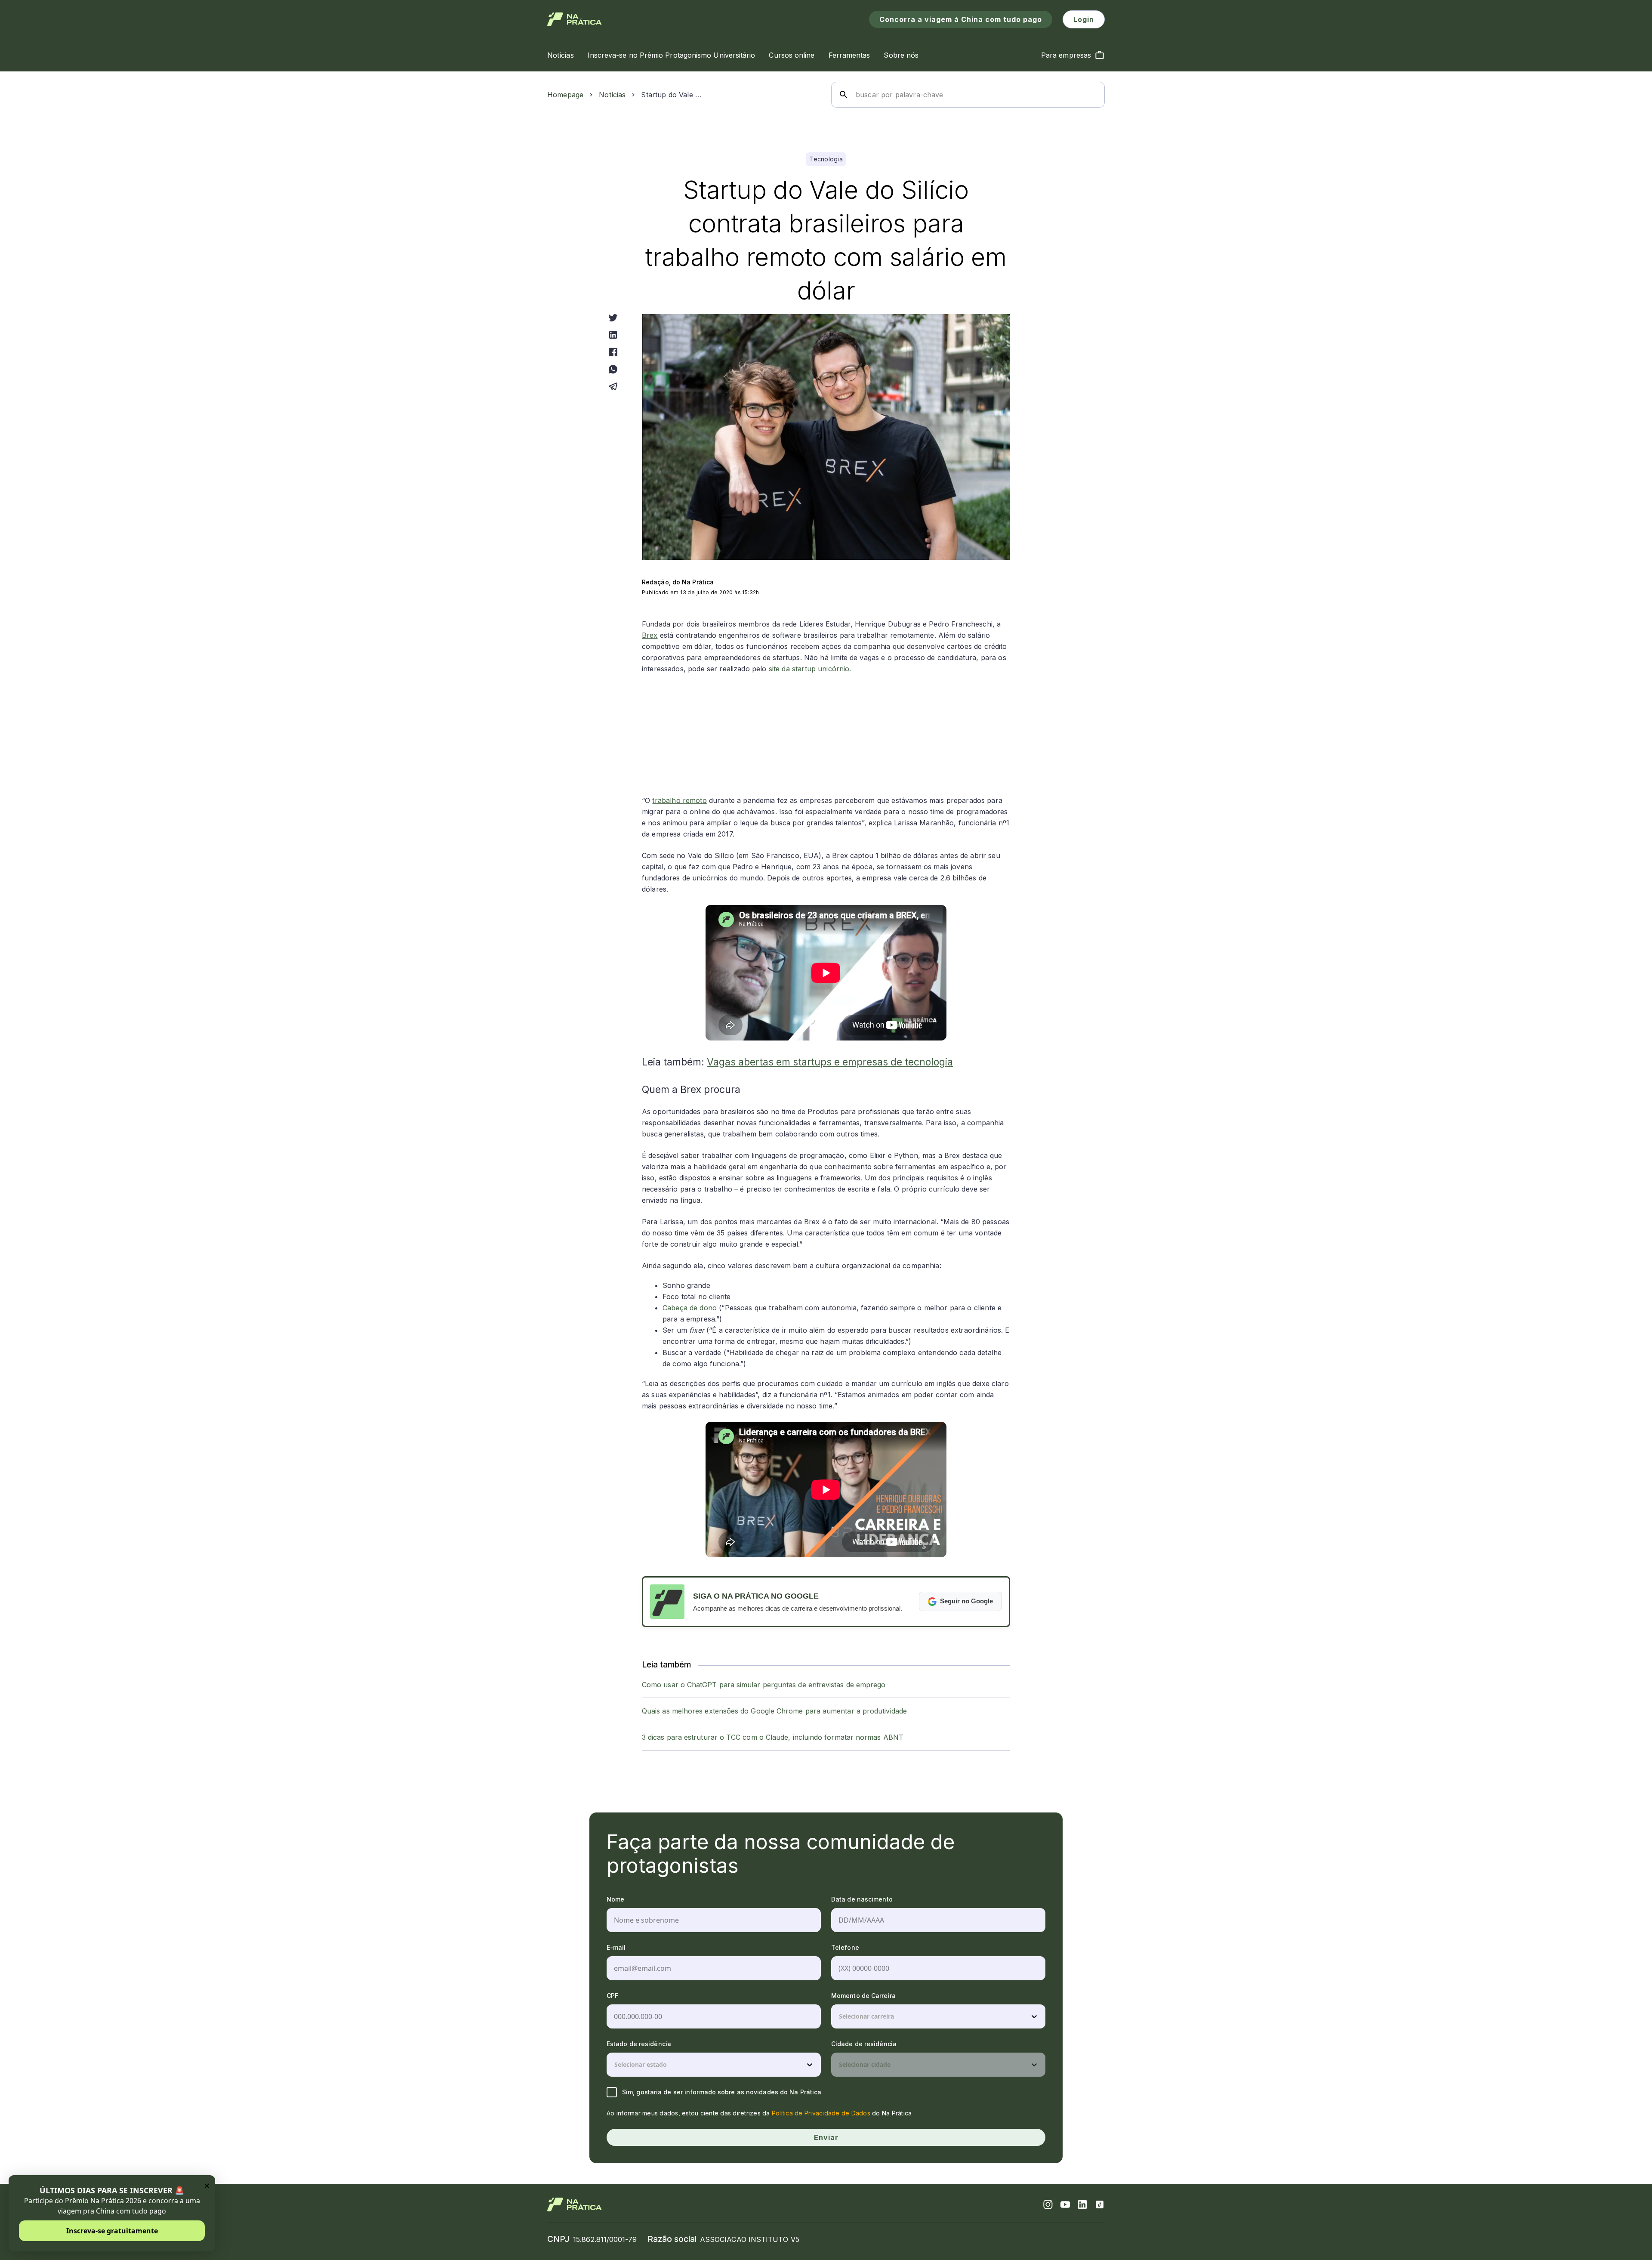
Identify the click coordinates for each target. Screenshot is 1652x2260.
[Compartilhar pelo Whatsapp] (613, 369)
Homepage (565, 95)
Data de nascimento (862, 1899)
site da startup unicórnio (809, 669)
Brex (650, 635)
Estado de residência (639, 2044)
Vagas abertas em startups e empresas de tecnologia (830, 1062)
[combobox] (840, 2016)
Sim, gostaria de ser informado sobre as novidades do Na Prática (722, 2092)
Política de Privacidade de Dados (821, 2113)
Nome (615, 1899)
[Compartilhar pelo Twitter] (613, 318)
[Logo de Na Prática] (575, 19)
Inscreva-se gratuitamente (112, 2231)
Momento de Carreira (863, 1996)
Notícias (612, 95)
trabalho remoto (679, 800)
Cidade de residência (864, 2044)
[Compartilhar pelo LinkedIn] (613, 335)
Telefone (845, 1947)
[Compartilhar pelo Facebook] (613, 352)
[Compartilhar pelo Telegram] (613, 386)
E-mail (616, 1947)
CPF (612, 1996)
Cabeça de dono (690, 1308)
